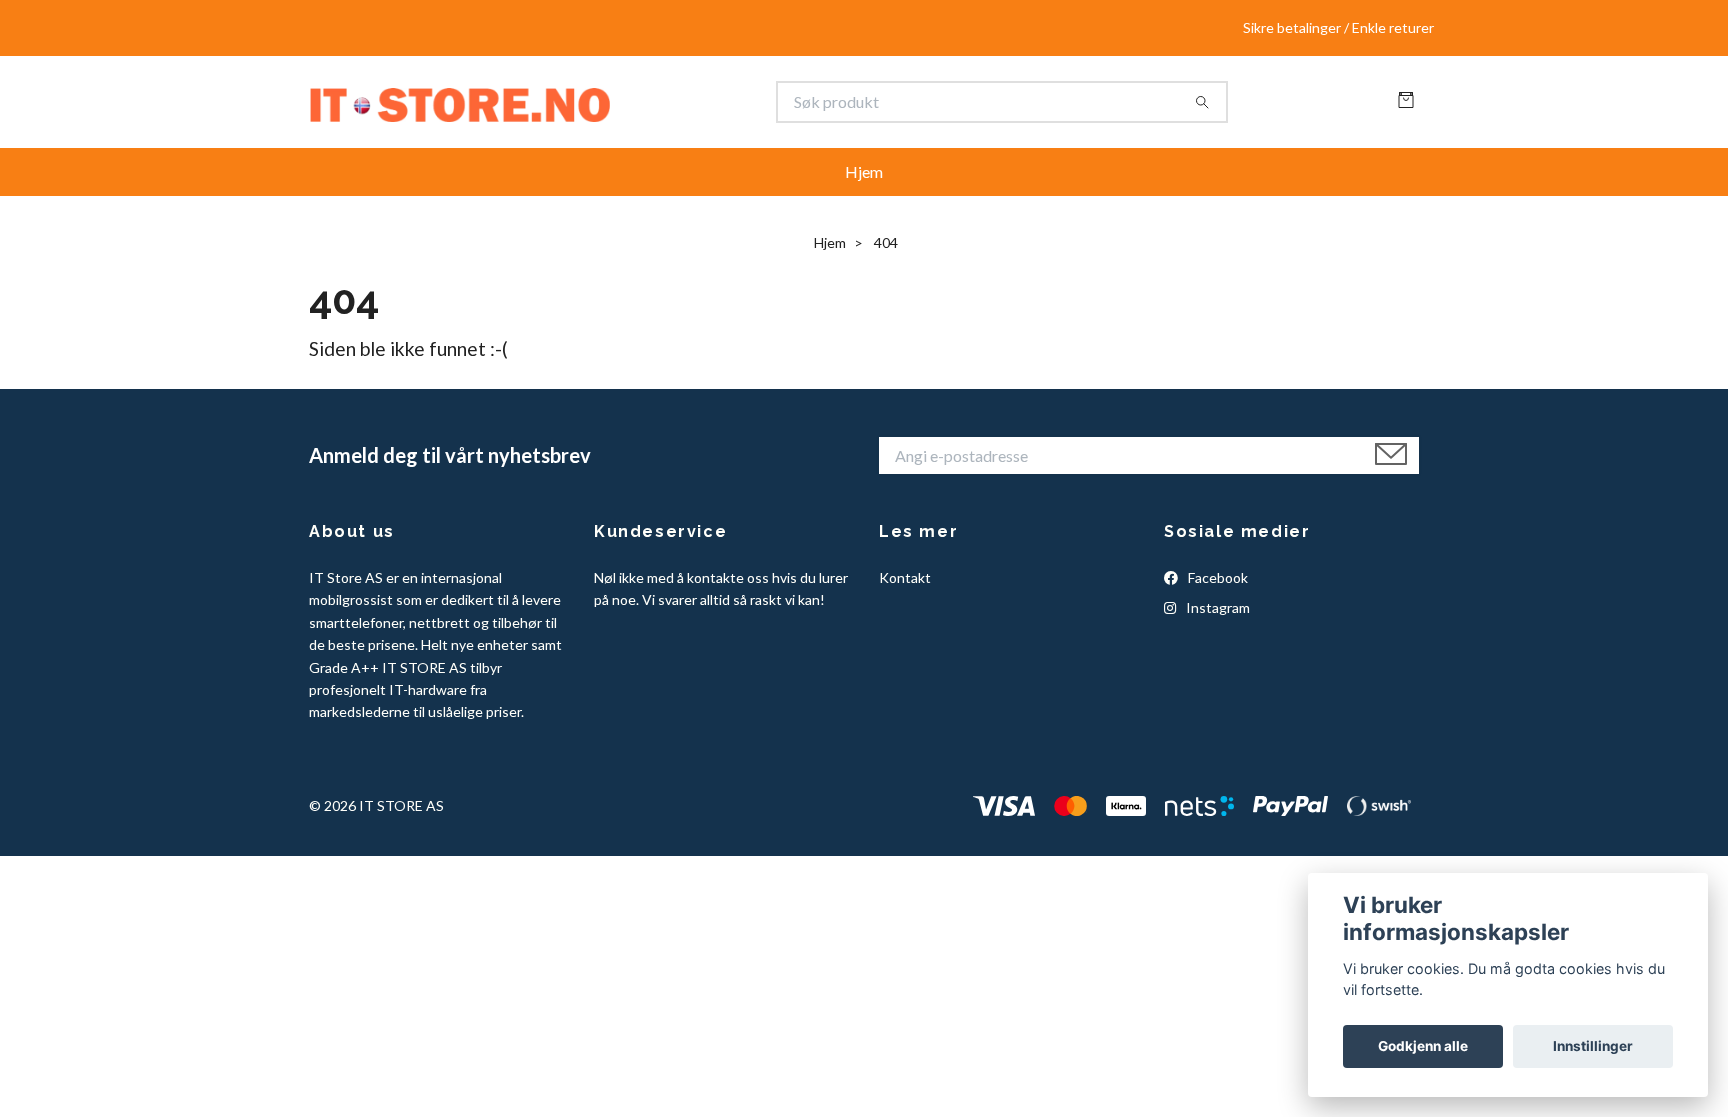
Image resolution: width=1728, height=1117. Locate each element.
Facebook (1216, 596)
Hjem (864, 190)
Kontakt (905, 596)
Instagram (1216, 626)
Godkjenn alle (1423, 1046)
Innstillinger (1593, 1046)
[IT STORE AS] (587, 111)
